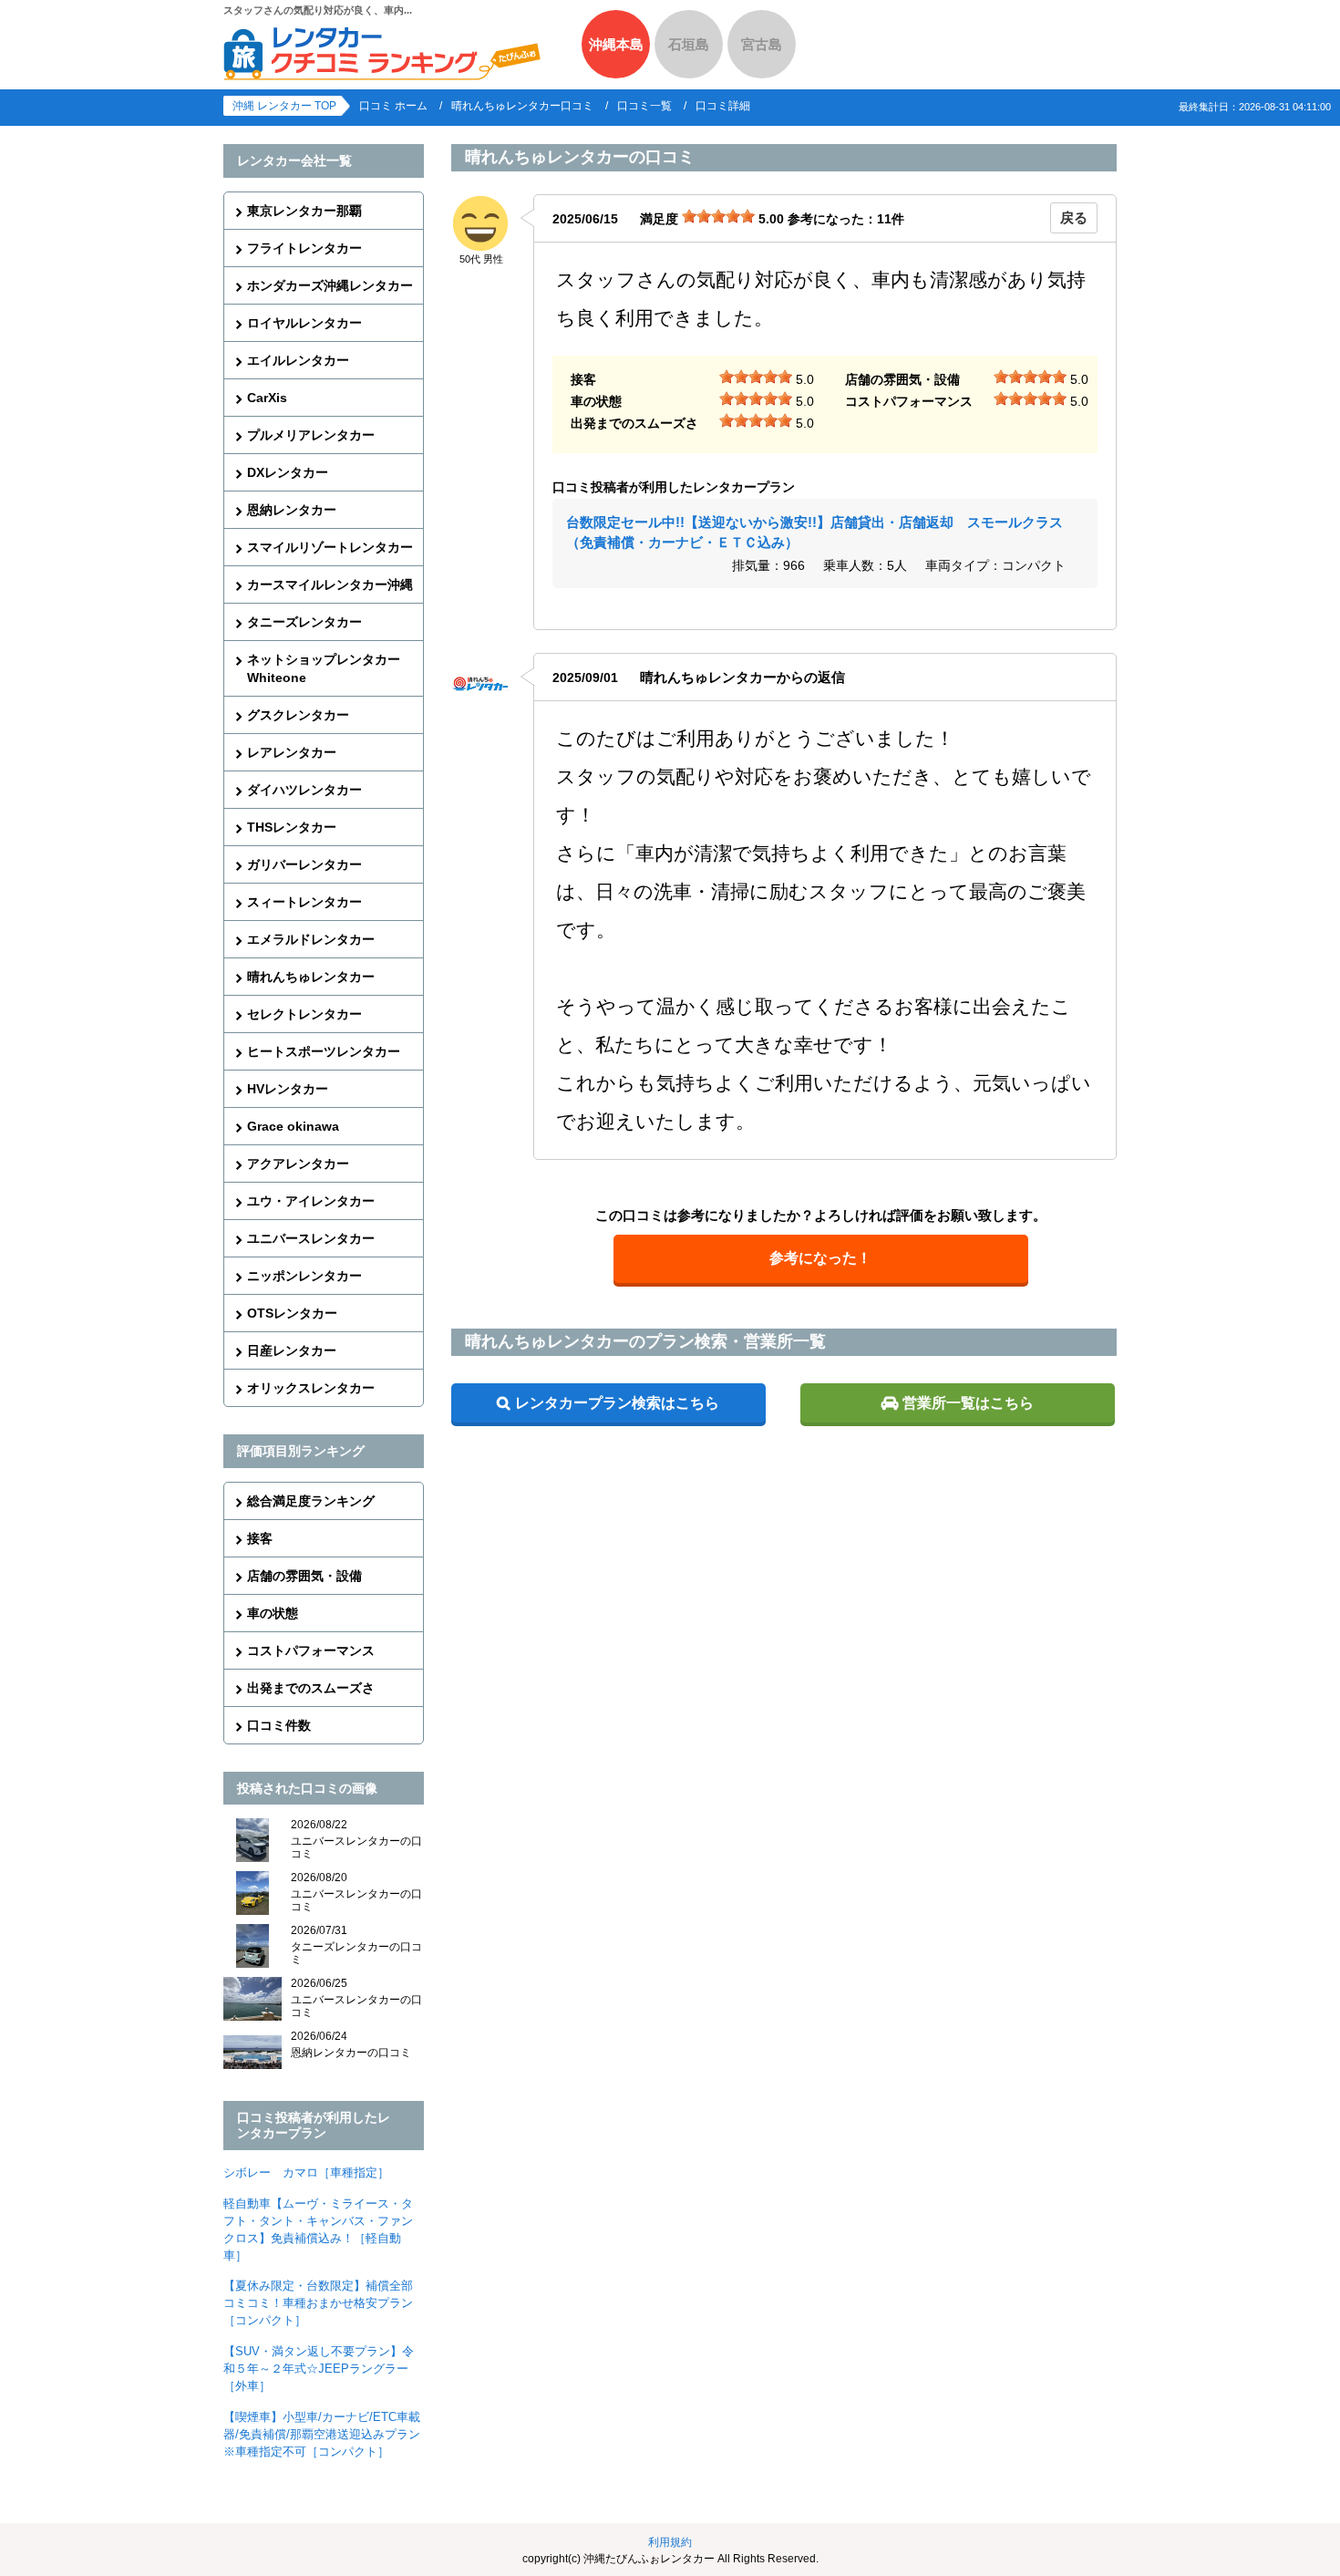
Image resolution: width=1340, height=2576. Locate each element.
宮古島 (762, 44)
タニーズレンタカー (304, 622)
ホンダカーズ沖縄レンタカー (330, 285)
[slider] (718, 216)
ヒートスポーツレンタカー (324, 1051)
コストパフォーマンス (311, 1650)
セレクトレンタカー (304, 1014)
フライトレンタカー (304, 248)
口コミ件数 (279, 1725)
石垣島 (689, 44)
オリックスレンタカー (311, 1388)
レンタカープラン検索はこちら (617, 1403)
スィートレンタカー (304, 902)
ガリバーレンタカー (304, 864)
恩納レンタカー (292, 510)
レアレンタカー (292, 752)
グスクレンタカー (298, 715)
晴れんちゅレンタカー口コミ (522, 106)
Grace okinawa (293, 1126)
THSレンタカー (292, 827)
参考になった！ (820, 1258)
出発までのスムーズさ (311, 1688)
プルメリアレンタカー (311, 435)
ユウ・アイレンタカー (311, 1201)
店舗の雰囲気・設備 (304, 1576)
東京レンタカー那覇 (304, 211)
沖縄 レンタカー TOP (284, 106)
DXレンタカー (288, 472)
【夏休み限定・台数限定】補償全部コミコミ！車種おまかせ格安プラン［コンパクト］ (318, 2303)
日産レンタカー (292, 1350)
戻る (1074, 217)
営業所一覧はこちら (968, 1403)
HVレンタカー (288, 1089)
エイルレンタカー (298, 360)
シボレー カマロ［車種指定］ (306, 2173)
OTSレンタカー (292, 1313)
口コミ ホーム (393, 106)
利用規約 (670, 2542)
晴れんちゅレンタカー (311, 977)
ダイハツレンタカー (304, 790)
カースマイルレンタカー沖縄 (330, 585)
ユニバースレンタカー (311, 1238)
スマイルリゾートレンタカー (330, 547)
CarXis (267, 398)
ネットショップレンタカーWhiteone (324, 668)
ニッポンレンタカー (304, 1276)
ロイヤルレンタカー (304, 323)
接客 (260, 1538)
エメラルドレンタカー (311, 939)
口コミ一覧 (644, 106)
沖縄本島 (616, 44)
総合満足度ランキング (311, 1501)
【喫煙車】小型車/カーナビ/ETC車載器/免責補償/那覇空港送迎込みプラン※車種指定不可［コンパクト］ (322, 2434)
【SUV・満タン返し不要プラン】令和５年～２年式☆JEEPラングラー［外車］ (319, 2369)
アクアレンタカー (298, 1164)
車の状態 (273, 1613)
